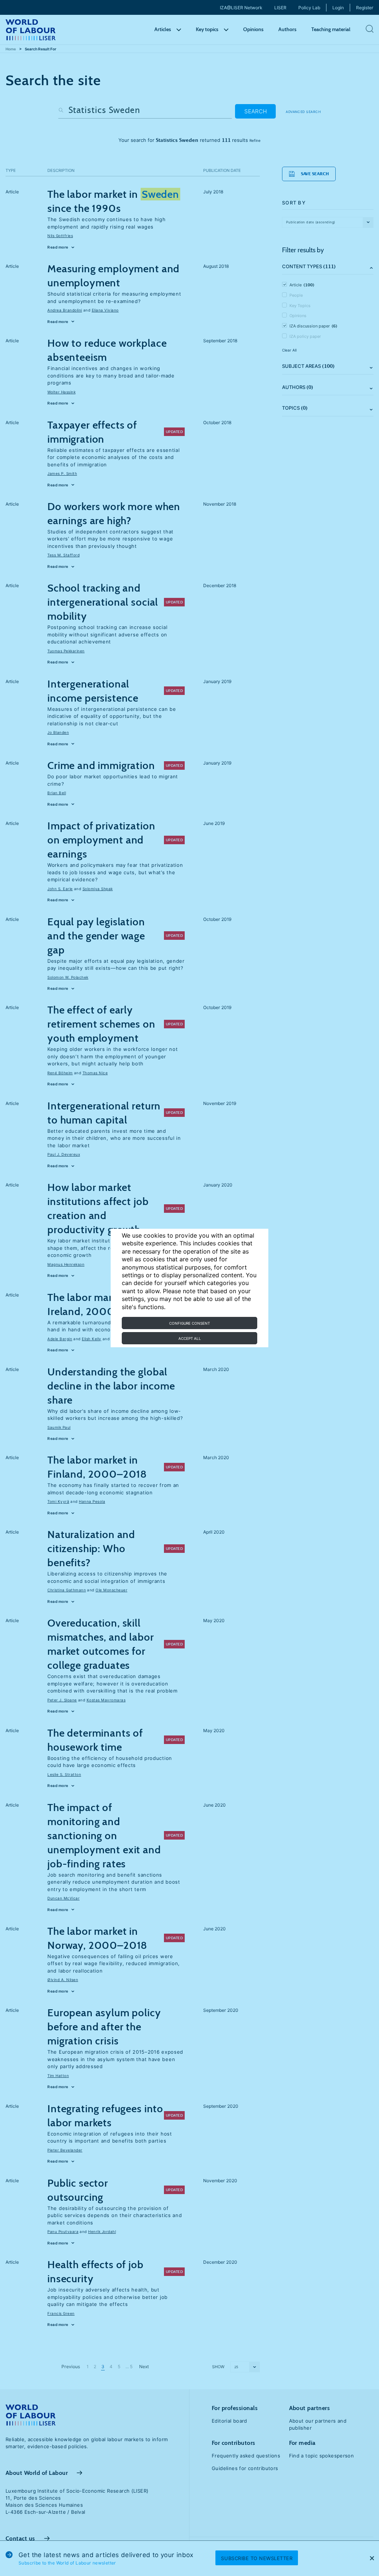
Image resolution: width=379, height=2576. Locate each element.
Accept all (190, 1338)
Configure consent (189, 1323)
